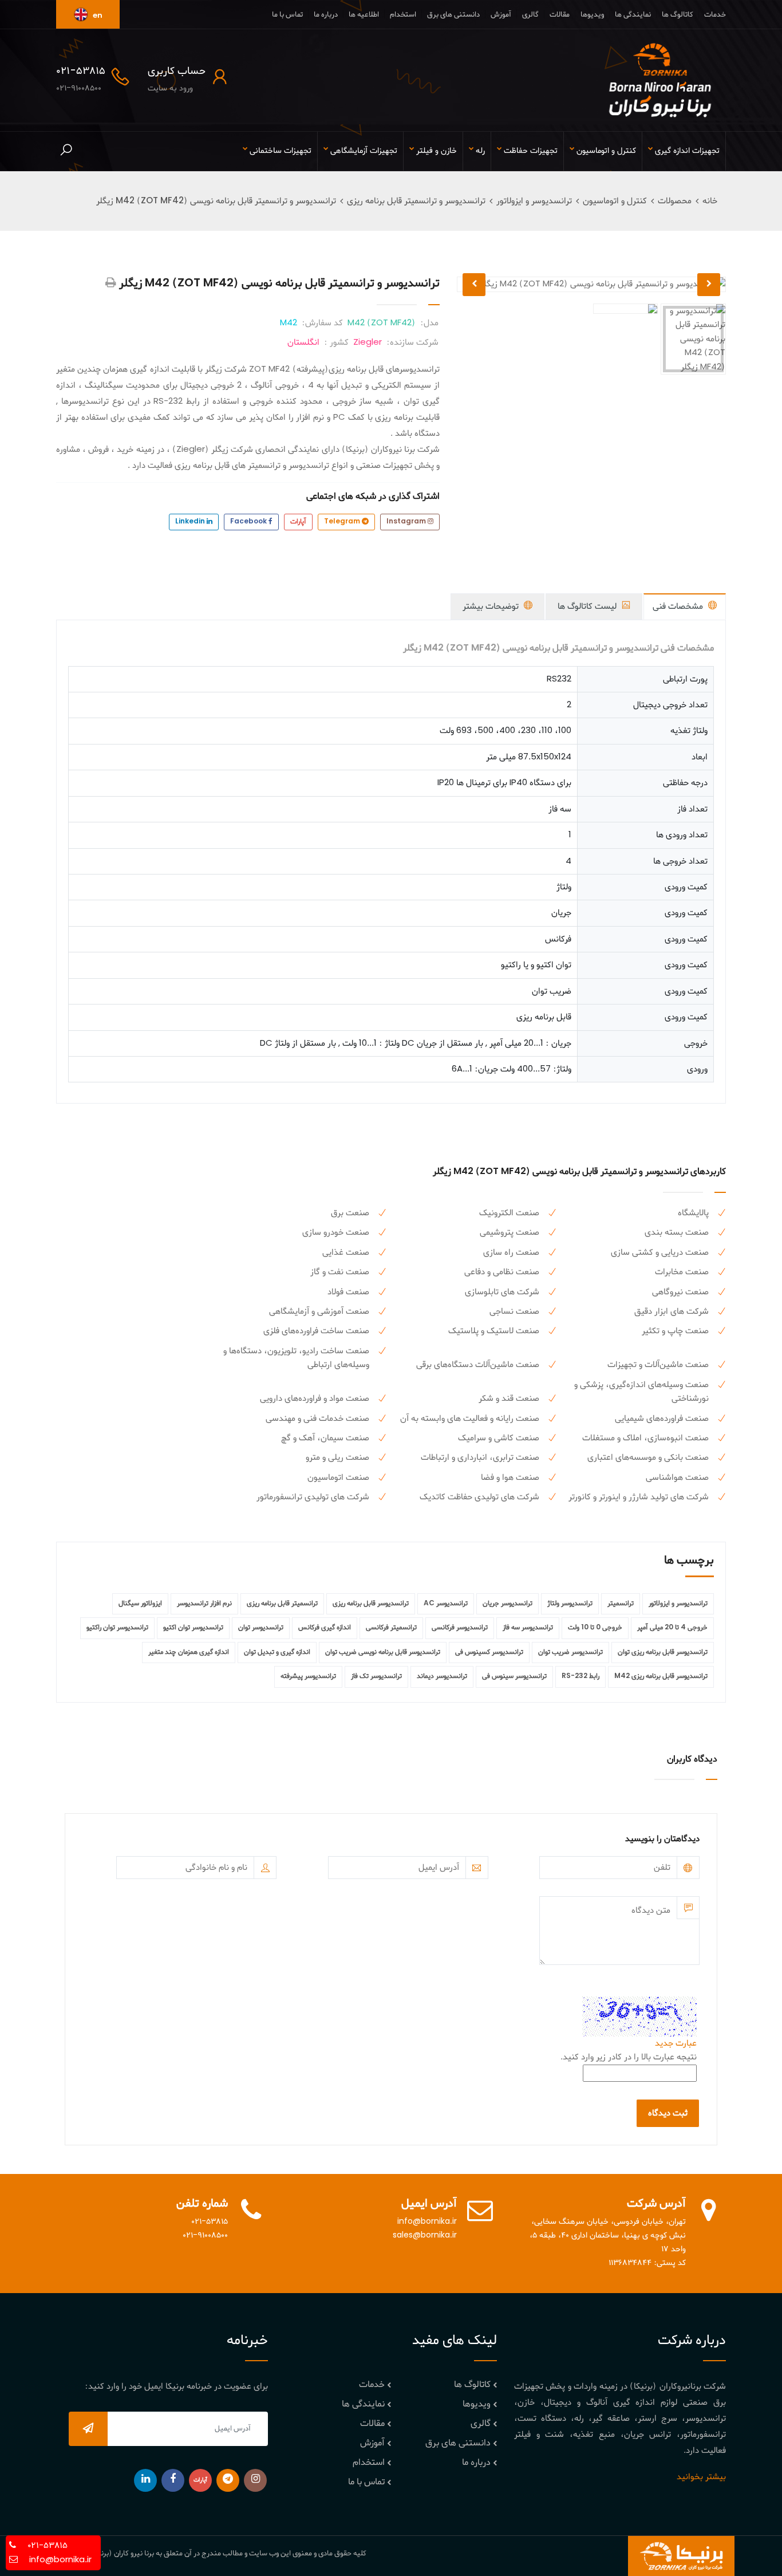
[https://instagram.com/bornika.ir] (255, 2480)
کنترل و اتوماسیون (615, 201)
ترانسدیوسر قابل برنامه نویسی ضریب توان (383, 1652)
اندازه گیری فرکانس (325, 1628)
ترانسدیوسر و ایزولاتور (534, 201)
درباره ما (326, 15)
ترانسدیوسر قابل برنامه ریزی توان (663, 1652)
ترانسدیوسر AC (446, 1604)
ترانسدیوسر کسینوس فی (489, 1652)
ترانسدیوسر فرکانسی (460, 1628)
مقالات (560, 15)
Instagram (407, 522)
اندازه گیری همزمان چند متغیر (189, 1652)
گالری (530, 15)
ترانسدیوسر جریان (507, 1604)
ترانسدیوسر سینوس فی (514, 1676)
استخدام (403, 15)
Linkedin (191, 522)
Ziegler (368, 342)
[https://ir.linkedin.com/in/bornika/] (145, 2480)
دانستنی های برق (453, 15)
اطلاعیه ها (364, 15)
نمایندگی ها (633, 15)
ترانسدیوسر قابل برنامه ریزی (371, 1604)
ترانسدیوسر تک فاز (376, 1676)
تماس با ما (287, 15)
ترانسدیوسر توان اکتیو (193, 1628)
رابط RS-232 (580, 1676)
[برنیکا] (660, 80)
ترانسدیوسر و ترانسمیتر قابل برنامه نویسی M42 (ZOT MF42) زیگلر (216, 201)
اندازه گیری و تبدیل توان (277, 1652)
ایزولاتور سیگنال (140, 1604)
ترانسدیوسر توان (261, 1628)
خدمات (715, 15)
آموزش (501, 15)
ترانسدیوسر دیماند (442, 1676)
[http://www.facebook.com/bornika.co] (173, 2480)
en (97, 16)
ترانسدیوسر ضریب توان (570, 1652)
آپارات (298, 522)
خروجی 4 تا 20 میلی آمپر (672, 1628)
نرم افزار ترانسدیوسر (204, 1604)
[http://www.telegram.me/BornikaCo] (228, 2480)
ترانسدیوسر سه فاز (528, 1628)
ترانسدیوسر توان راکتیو (117, 1628)
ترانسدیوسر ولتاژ (570, 1604)
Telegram (343, 522)
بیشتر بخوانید (701, 2477)
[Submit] (88, 2429)
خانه (710, 201)
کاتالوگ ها (678, 15)
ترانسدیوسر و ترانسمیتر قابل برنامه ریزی (416, 201)
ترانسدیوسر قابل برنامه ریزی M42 (661, 1676)
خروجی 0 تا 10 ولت (595, 1628)
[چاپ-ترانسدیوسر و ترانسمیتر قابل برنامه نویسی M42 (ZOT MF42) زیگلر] (111, 283)
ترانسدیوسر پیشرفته (308, 1676)
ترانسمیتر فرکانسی (391, 1628)
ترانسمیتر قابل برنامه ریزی (282, 1604)
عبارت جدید (676, 2043)
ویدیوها (592, 15)
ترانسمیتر (621, 1604)
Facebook (249, 522)
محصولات (675, 201)
